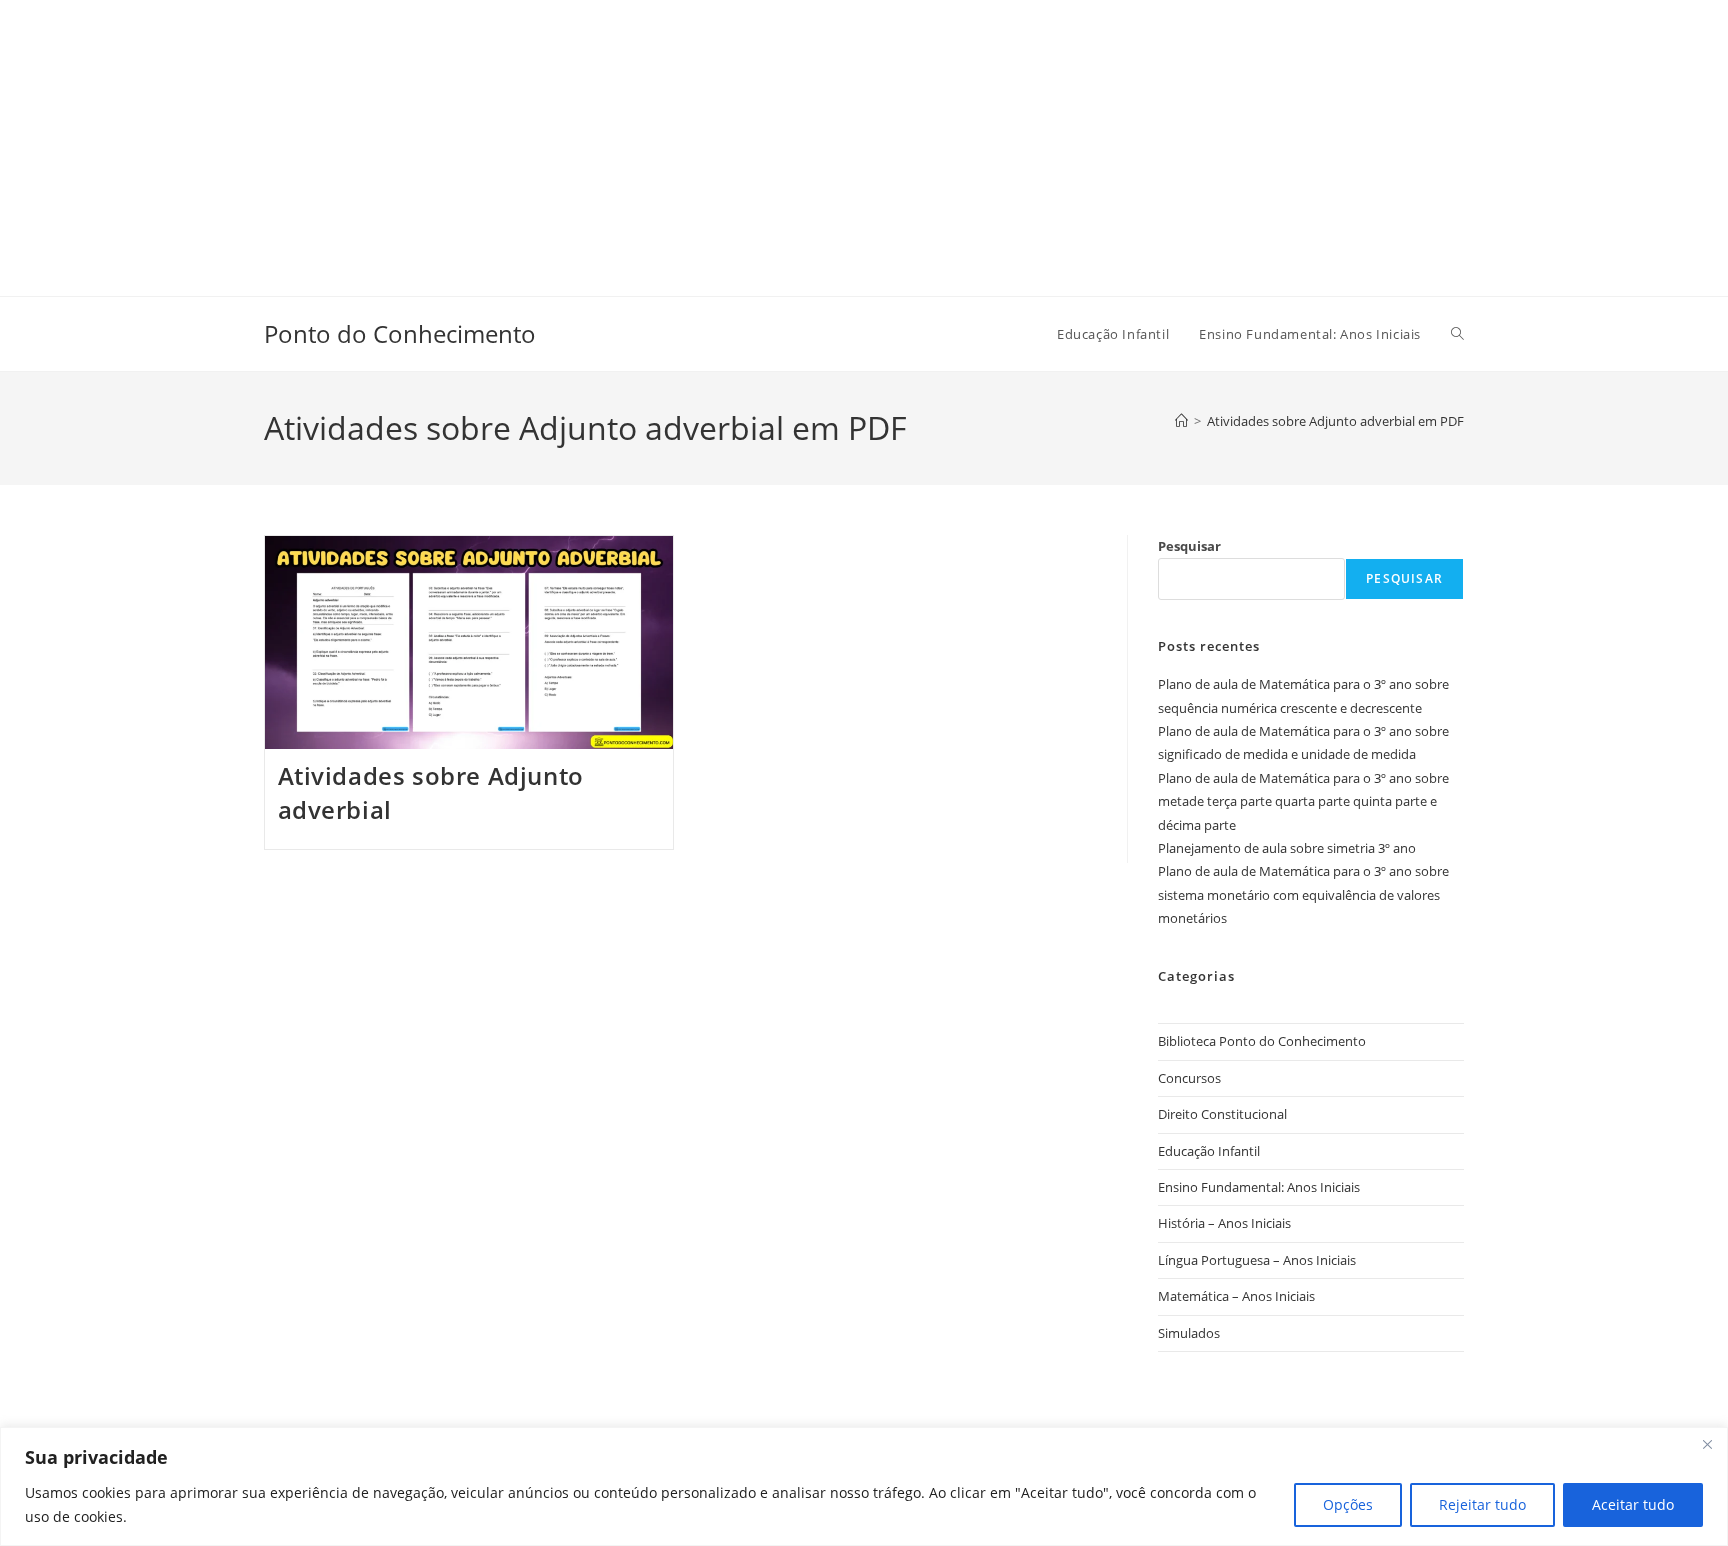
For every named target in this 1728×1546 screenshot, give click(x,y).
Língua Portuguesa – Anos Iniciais (1257, 1260)
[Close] (1707, 1444)
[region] (864, 1486)
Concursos (1189, 1078)
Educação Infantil (1209, 1151)
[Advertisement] (600, 140)
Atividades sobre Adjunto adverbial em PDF (1335, 421)
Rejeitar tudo (1482, 1504)
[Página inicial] (1181, 421)
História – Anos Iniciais (1224, 1223)
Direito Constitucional (1222, 1114)
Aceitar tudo (1633, 1504)
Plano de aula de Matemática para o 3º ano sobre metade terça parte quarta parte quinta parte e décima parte (1303, 801)
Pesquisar (1189, 546)
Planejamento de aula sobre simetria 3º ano (1287, 848)
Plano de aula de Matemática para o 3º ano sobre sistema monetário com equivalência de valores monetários (1303, 894)
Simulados (1189, 1333)
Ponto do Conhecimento (400, 333)
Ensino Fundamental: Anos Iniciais (1259, 1187)
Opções (1348, 1504)
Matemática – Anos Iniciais (1236, 1296)
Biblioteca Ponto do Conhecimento (1262, 1041)
